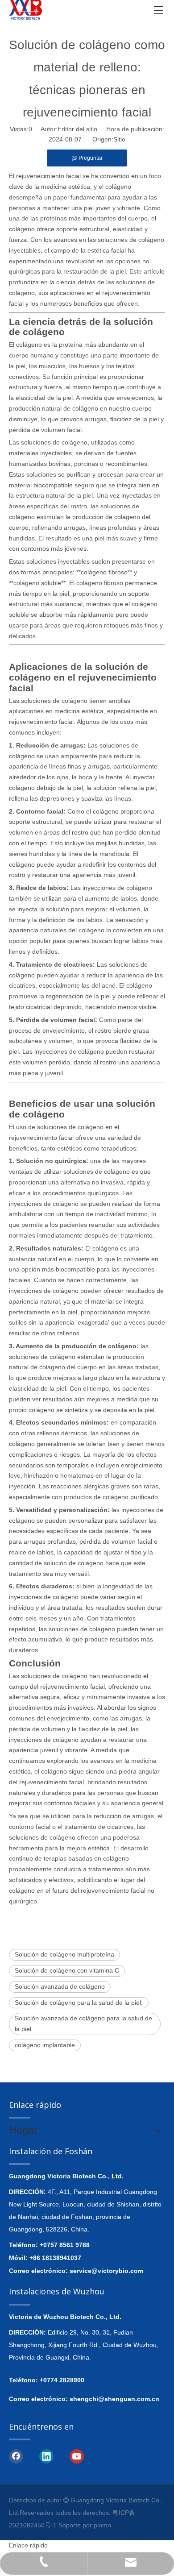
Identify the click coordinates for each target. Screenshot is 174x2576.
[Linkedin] (46, 2456)
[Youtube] (77, 2456)
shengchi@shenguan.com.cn (114, 2399)
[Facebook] (16, 2456)
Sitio (119, 139)
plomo (102, 2525)
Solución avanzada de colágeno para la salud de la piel (83, 2023)
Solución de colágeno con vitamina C (67, 1970)
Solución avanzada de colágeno (60, 1986)
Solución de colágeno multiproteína (64, 1954)
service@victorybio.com (106, 2271)
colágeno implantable (45, 2045)
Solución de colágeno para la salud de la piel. (79, 2003)
